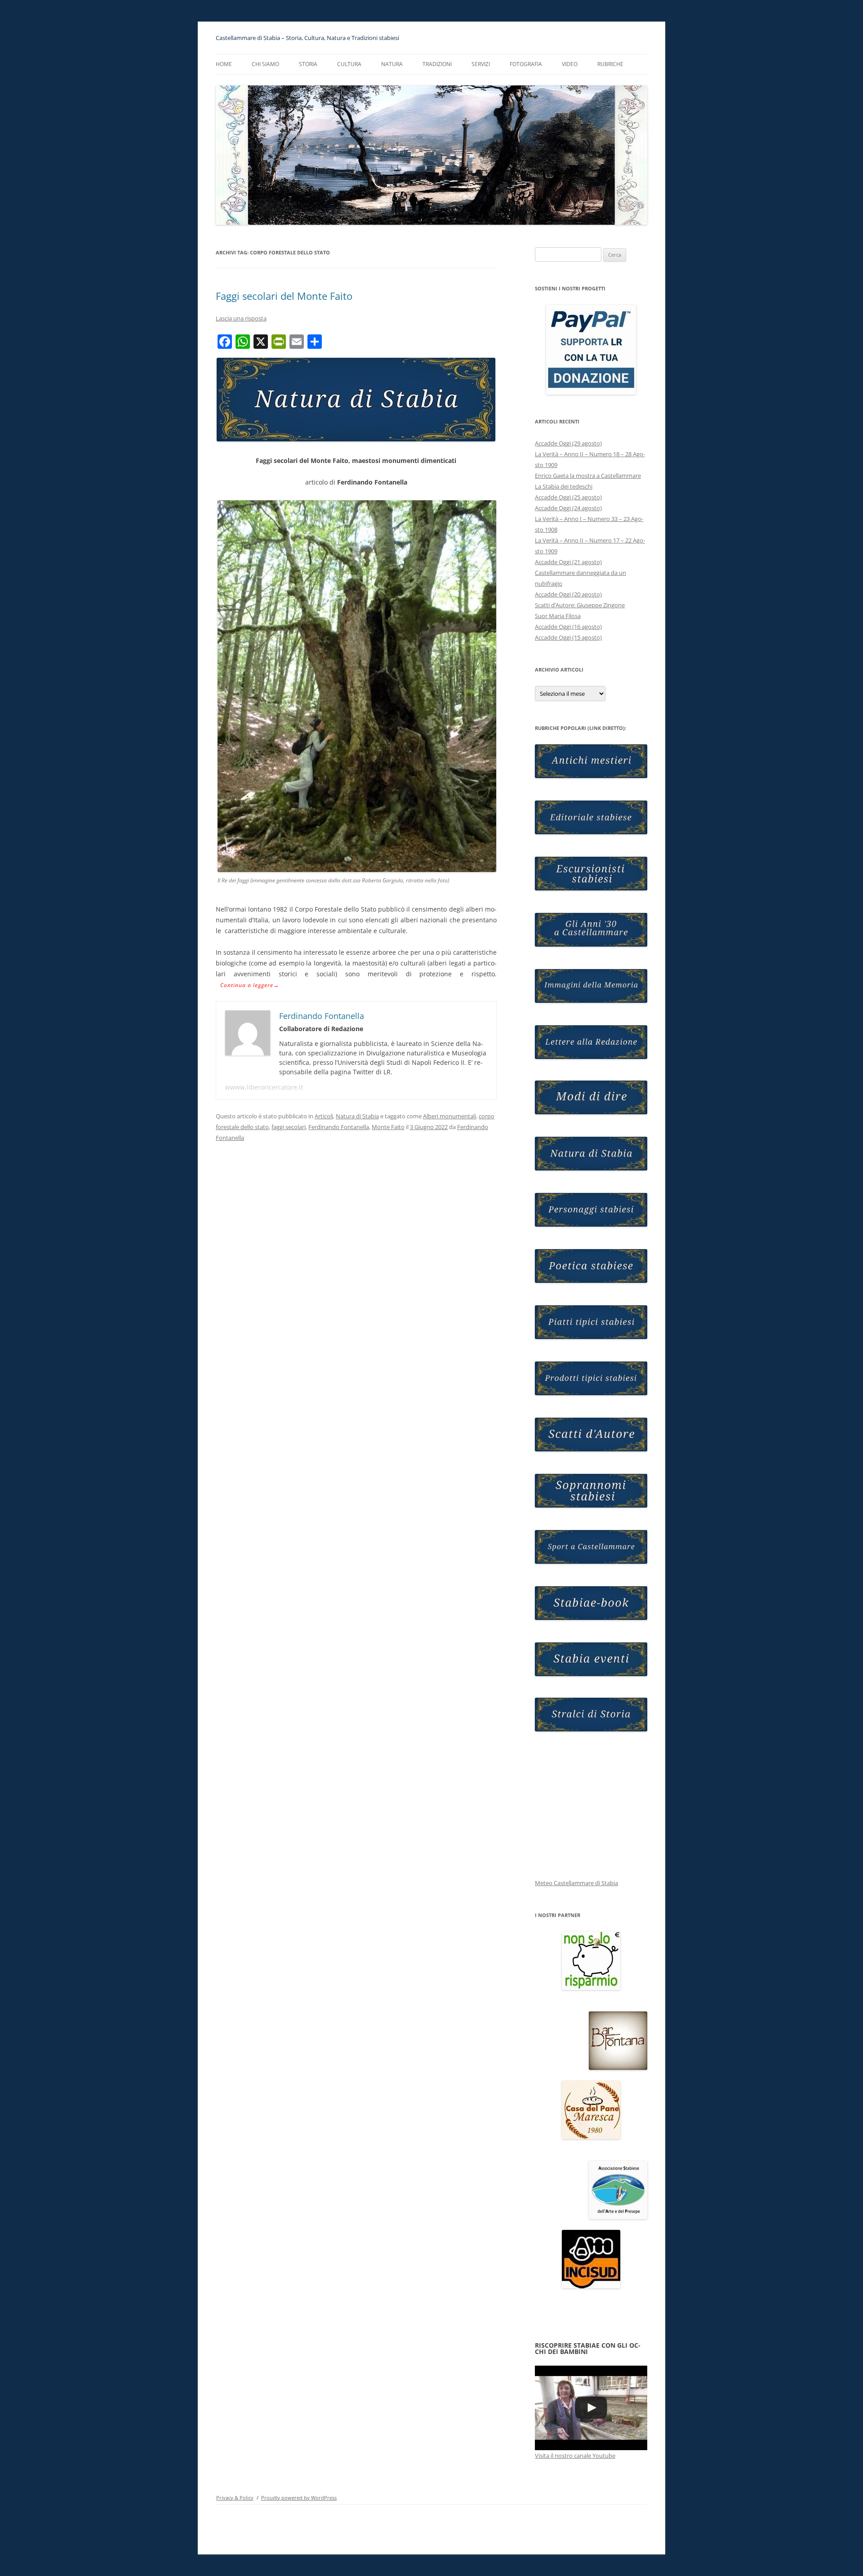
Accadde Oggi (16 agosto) (568, 627)
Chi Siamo (265, 64)
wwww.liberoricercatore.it (264, 1087)
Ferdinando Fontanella (339, 1127)
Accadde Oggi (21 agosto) (568, 562)
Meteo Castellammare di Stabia (576, 1883)
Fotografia (526, 64)
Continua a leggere (250, 985)
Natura (392, 64)
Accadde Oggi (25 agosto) (568, 497)
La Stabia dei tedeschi (564, 486)
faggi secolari (289, 1127)
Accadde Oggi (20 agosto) (568, 594)
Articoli (324, 1116)
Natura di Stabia (357, 1116)
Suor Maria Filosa (558, 616)
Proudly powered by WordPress (299, 2498)
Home (224, 64)
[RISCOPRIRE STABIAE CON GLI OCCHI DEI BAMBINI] (591, 2408)
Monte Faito (388, 1127)
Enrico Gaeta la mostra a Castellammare (588, 476)
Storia (308, 64)
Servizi (481, 64)
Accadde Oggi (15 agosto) (568, 637)
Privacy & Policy (235, 2498)
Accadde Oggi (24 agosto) (568, 508)
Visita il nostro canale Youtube (575, 2456)
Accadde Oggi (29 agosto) (568, 443)
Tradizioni (437, 64)
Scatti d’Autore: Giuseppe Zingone (580, 605)
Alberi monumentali (449, 1116)
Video (570, 64)
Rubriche (610, 64)
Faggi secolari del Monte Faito (284, 296)
